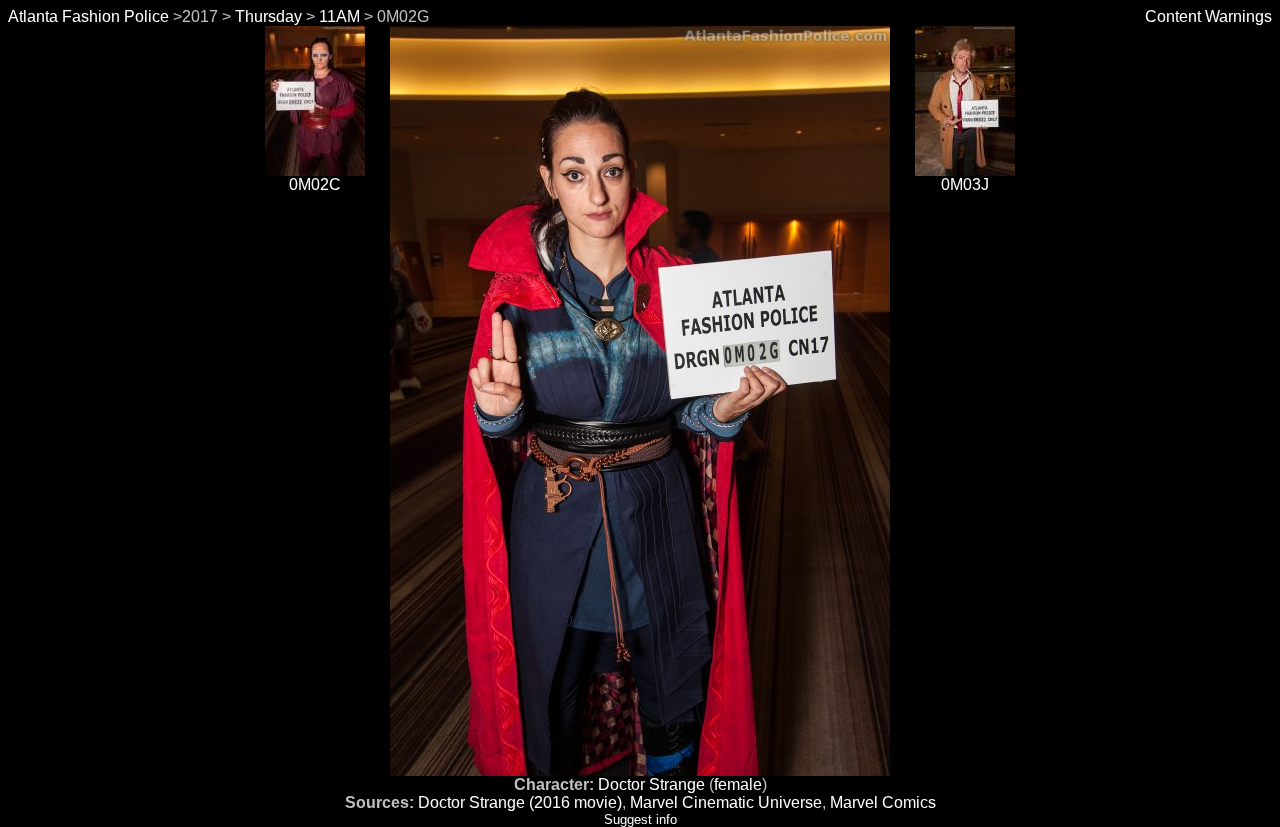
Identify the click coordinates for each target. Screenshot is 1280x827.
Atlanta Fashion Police (88, 16)
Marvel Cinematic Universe (726, 802)
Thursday (268, 16)
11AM (339, 16)
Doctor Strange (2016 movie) (520, 802)
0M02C (315, 184)
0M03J (965, 184)
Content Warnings (1208, 16)
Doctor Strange (651, 784)
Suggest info (640, 819)
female (738, 784)
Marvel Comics (883, 802)
